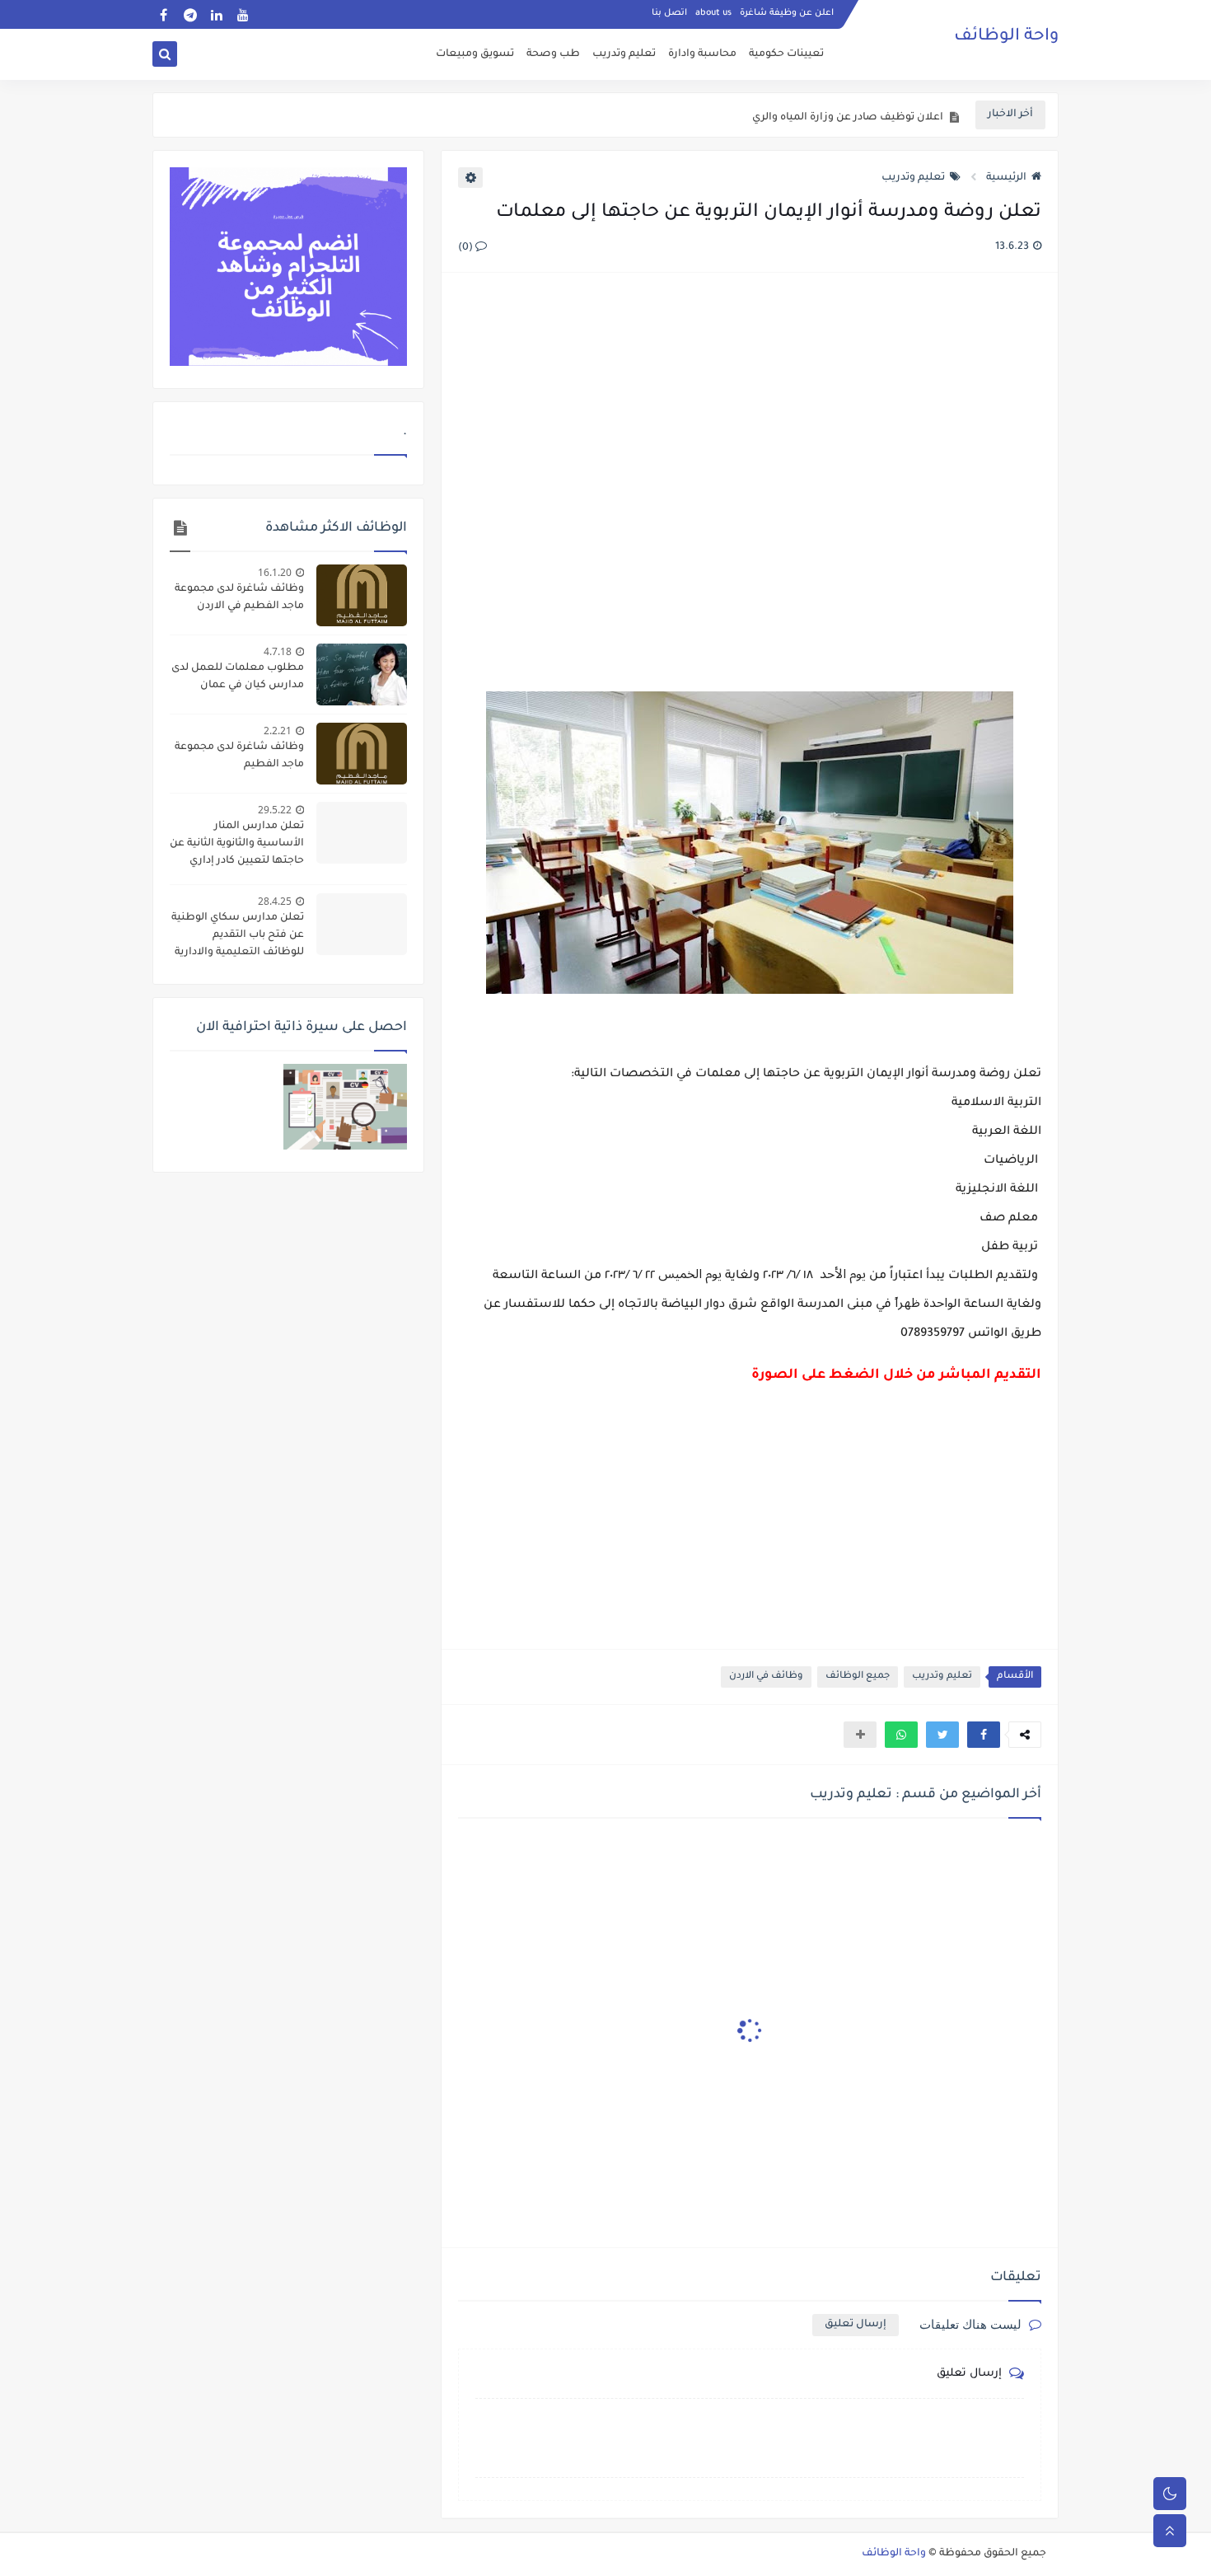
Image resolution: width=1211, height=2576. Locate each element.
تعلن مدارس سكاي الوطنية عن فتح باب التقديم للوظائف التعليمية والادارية (238, 935)
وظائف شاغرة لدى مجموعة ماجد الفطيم (239, 756)
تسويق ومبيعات (475, 54)
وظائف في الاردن (766, 1677)
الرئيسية (1006, 178)
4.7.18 (278, 651)
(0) (467, 248)
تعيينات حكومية (786, 54)
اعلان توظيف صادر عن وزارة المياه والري (848, 115)
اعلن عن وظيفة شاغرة (787, 13)
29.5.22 (275, 810)
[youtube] (243, 14)
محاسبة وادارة (702, 54)
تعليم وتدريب (624, 54)
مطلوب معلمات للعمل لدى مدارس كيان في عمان (238, 677)
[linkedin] (216, 14)
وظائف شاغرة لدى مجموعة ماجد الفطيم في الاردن (239, 598)
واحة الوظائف (1006, 37)
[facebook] (164, 14)
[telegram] (190, 14)
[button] (984, 1735)
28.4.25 (275, 901)
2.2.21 (278, 731)
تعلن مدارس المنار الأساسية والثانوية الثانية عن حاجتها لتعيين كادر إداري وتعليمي (237, 845)
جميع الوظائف (858, 1677)
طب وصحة (553, 54)
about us (713, 13)
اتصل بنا (669, 13)
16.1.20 (275, 572)
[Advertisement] (749, 465)
